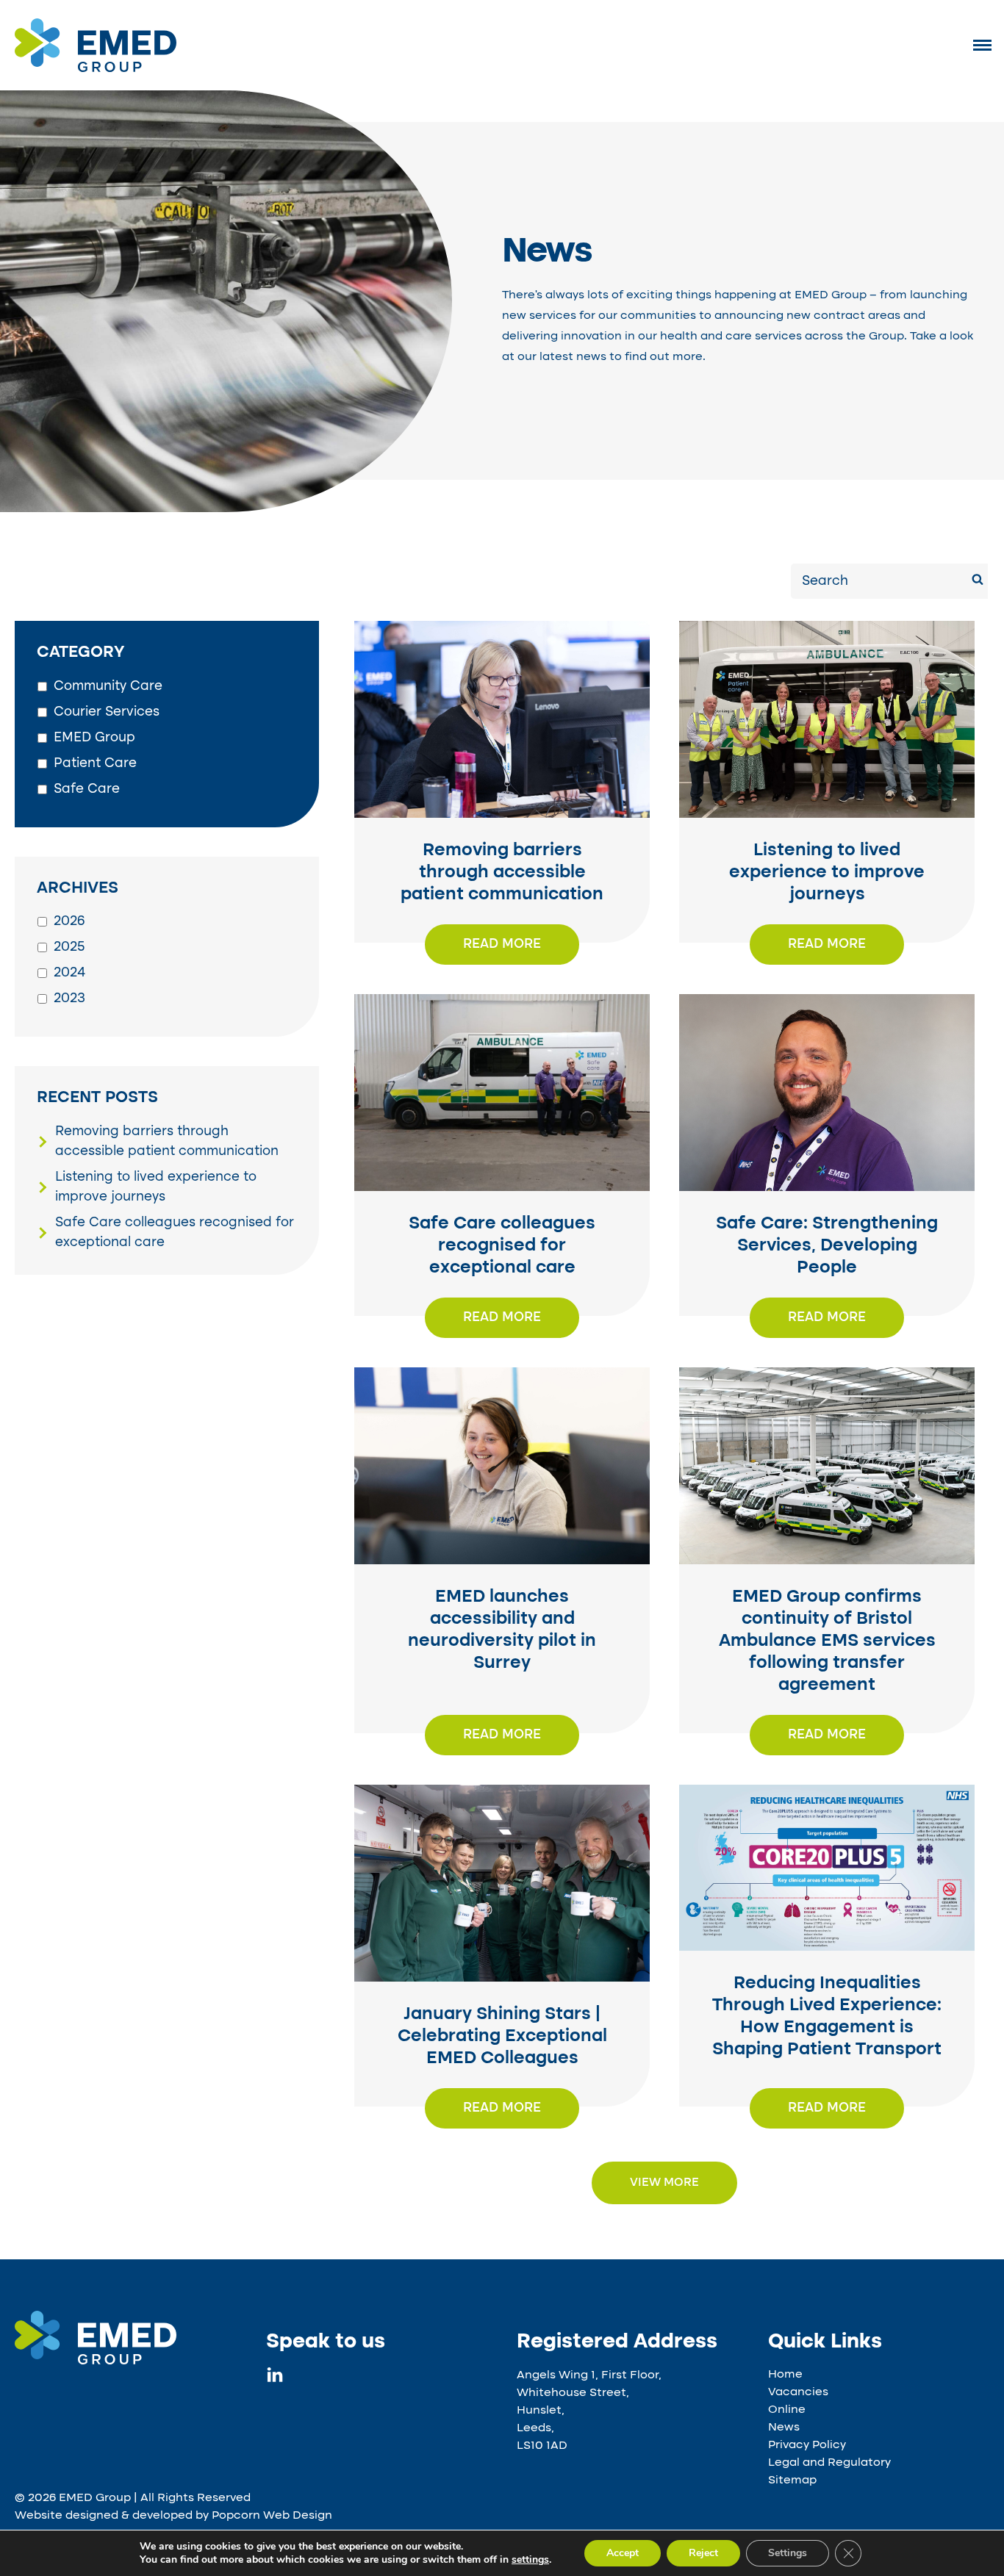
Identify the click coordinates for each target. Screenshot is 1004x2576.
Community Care (108, 686)
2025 (69, 947)
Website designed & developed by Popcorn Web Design (173, 2516)
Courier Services (107, 712)
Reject (703, 2553)
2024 (69, 973)
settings (530, 2560)
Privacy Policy (807, 2445)
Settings (788, 2553)
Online (787, 2410)
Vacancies (798, 2392)
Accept (623, 2553)
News (784, 2428)
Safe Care (87, 789)
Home (785, 2375)
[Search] (978, 582)
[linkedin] (275, 2379)
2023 (69, 999)
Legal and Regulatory (829, 2463)
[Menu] (982, 45)
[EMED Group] (96, 69)
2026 (69, 921)
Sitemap (792, 2480)
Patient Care (95, 763)
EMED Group (94, 738)
